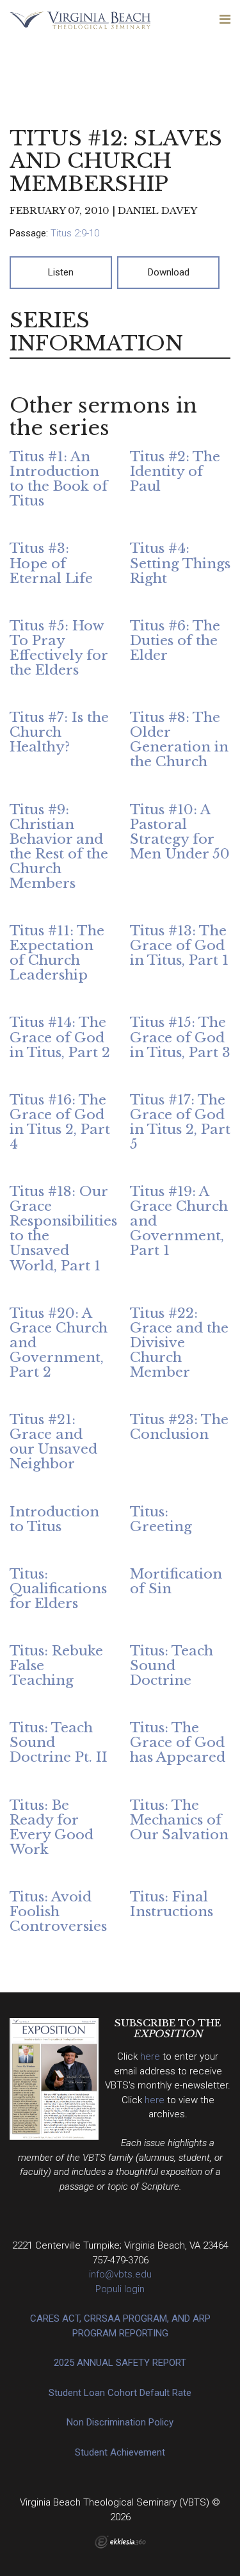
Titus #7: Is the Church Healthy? (59, 732)
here (151, 2056)
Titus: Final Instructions (172, 1904)
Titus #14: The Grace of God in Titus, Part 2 (60, 1037)
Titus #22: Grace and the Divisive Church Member (179, 1343)
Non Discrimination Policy (120, 2422)
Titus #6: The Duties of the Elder (175, 641)
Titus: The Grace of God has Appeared (178, 1743)
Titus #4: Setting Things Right (180, 563)
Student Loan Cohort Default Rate (120, 2393)
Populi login (120, 2289)
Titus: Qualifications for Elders (58, 1589)
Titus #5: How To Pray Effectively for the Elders (59, 648)
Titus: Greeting (161, 1519)
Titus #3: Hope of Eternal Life (51, 563)
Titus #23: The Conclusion (179, 1427)
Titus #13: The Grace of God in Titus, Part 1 (179, 946)
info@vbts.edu (120, 2274)
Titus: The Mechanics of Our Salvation (179, 1820)
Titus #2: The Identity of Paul (175, 472)
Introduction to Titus (54, 1519)
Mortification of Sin (176, 1581)
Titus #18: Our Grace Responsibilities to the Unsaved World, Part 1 (63, 1228)
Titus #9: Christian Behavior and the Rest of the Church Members (59, 847)
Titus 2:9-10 (75, 233)
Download (169, 272)
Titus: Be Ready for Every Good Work (52, 1827)
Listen (61, 272)
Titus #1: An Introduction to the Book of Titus (59, 479)
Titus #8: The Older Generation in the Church (179, 740)
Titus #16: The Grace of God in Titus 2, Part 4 (60, 1122)
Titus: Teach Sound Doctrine (172, 1666)
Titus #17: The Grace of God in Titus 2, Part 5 (180, 1122)
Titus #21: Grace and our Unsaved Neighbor (53, 1442)
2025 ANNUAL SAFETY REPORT (120, 2363)
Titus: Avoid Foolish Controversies (58, 1912)
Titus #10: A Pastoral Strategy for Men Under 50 (180, 832)
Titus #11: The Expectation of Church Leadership (57, 953)
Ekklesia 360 (120, 2542)
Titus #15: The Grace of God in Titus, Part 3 (180, 1037)
